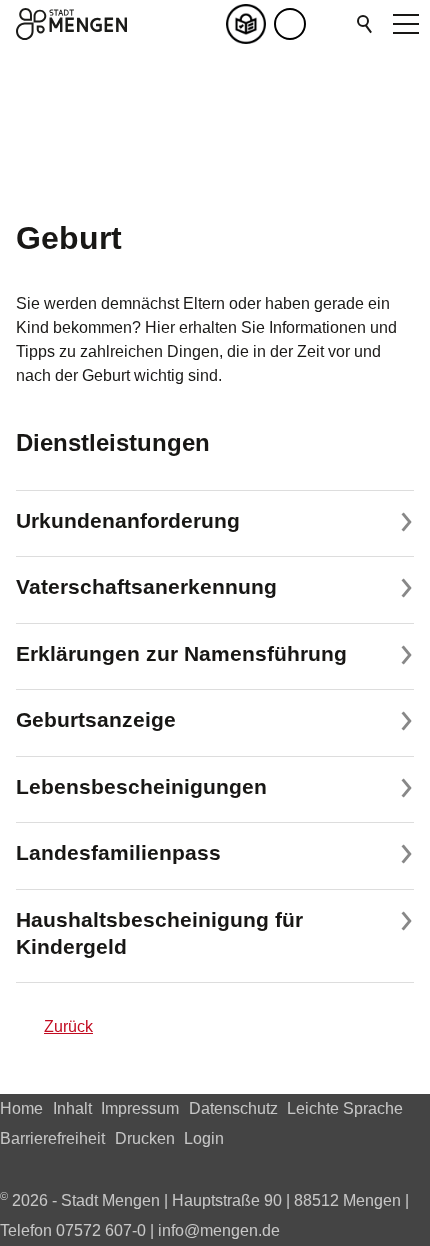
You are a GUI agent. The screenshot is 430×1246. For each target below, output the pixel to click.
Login (204, 1138)
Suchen (366, 24)
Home (21, 1108)
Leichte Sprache (345, 1108)
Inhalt (72, 1108)
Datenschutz (233, 1108)
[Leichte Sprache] (250, 24)
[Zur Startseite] (71, 24)
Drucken (145, 1138)
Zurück (68, 1026)
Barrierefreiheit (52, 1138)
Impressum (140, 1108)
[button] (330, 24)
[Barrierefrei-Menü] (290, 24)
